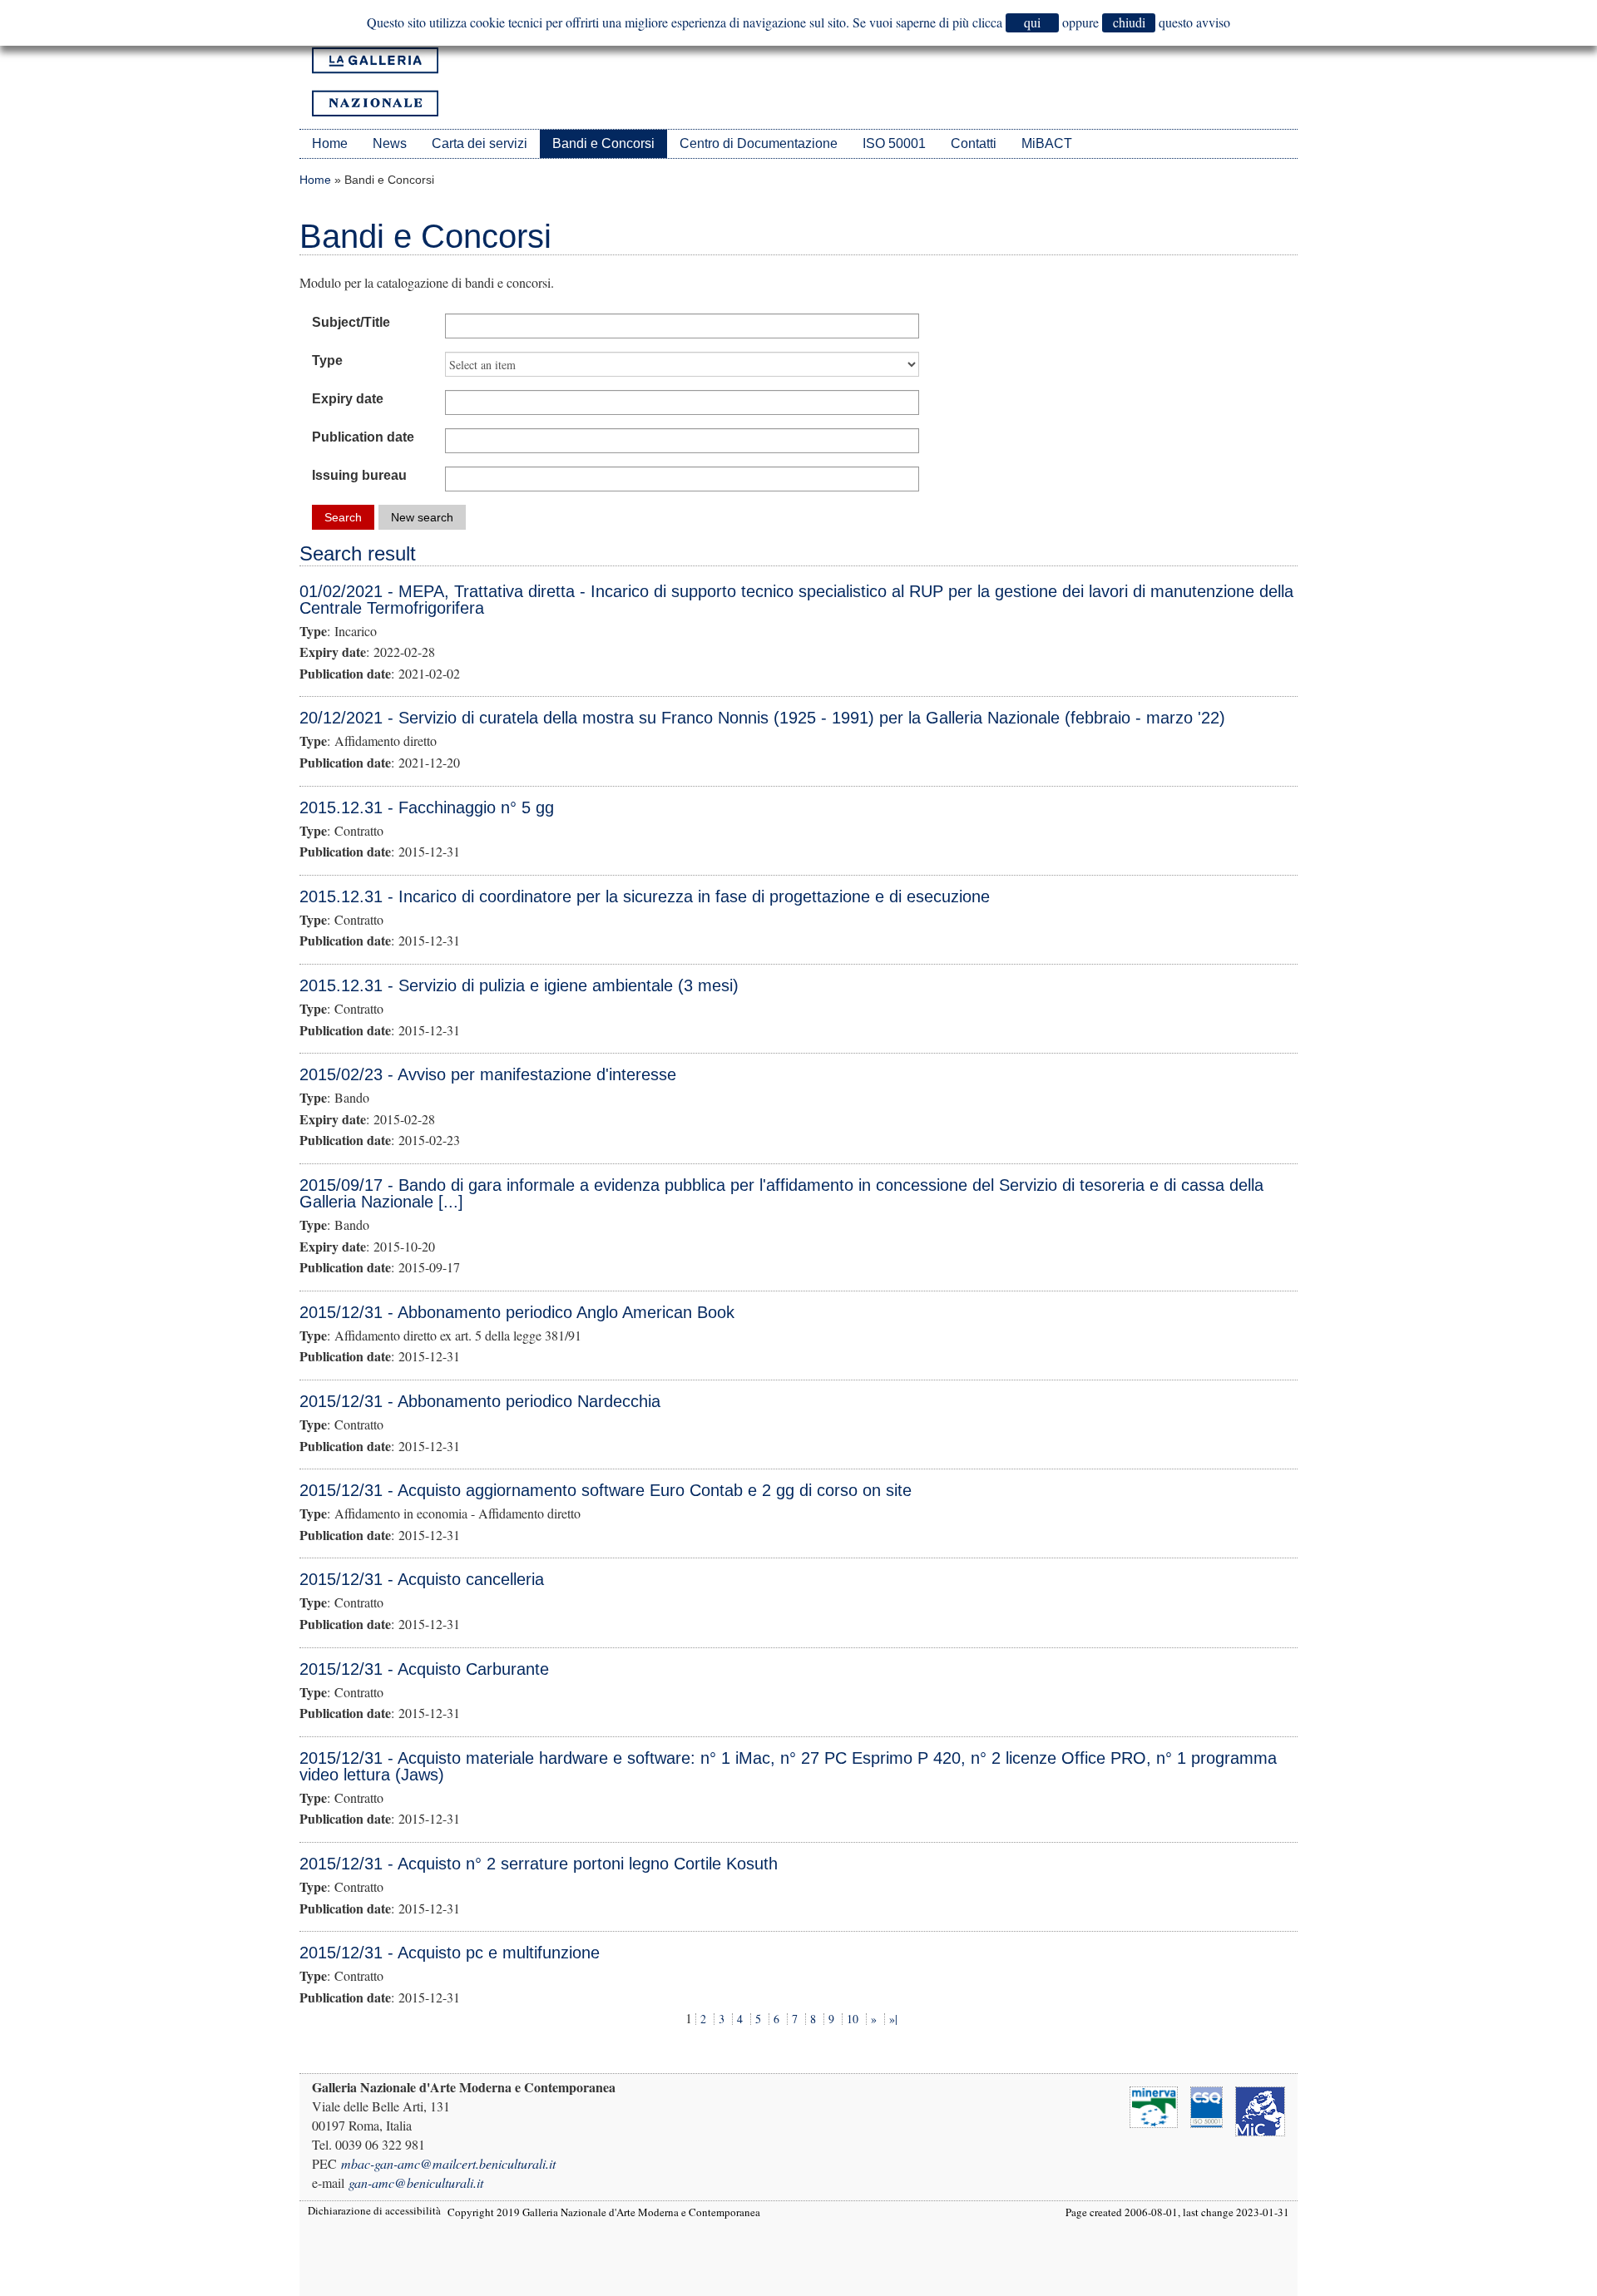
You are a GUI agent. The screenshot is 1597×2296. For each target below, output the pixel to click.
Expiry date (348, 399)
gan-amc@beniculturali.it (416, 2182)
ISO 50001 (894, 143)
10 (853, 2019)
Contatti (974, 143)
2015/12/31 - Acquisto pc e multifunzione (450, 1953)
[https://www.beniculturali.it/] (1260, 2109)
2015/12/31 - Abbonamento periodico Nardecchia (480, 1401)
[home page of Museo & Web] (1206, 2105)
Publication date (363, 437)
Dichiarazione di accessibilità (374, 2210)
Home (330, 143)
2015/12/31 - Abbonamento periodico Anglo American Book (517, 1312)
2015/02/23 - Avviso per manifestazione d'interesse (488, 1074)
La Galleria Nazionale (375, 82)
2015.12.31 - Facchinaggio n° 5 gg (427, 807)
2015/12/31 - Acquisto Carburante (424, 1669)
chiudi (1129, 22)
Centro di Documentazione (759, 143)
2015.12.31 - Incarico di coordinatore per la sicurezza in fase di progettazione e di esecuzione (645, 896)
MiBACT (1047, 143)
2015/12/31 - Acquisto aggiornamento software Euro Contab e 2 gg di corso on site (606, 1490)
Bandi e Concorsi (603, 143)
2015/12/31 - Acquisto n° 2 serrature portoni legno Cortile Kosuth (539, 1864)
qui (1032, 22)
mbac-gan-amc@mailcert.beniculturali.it (448, 2163)
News (390, 143)
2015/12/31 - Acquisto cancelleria (422, 1579)
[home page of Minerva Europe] (1154, 2105)
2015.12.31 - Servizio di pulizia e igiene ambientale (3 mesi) (519, 985)
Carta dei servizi (480, 143)
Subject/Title (351, 322)
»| (893, 2019)
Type (327, 360)
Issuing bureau (359, 475)
